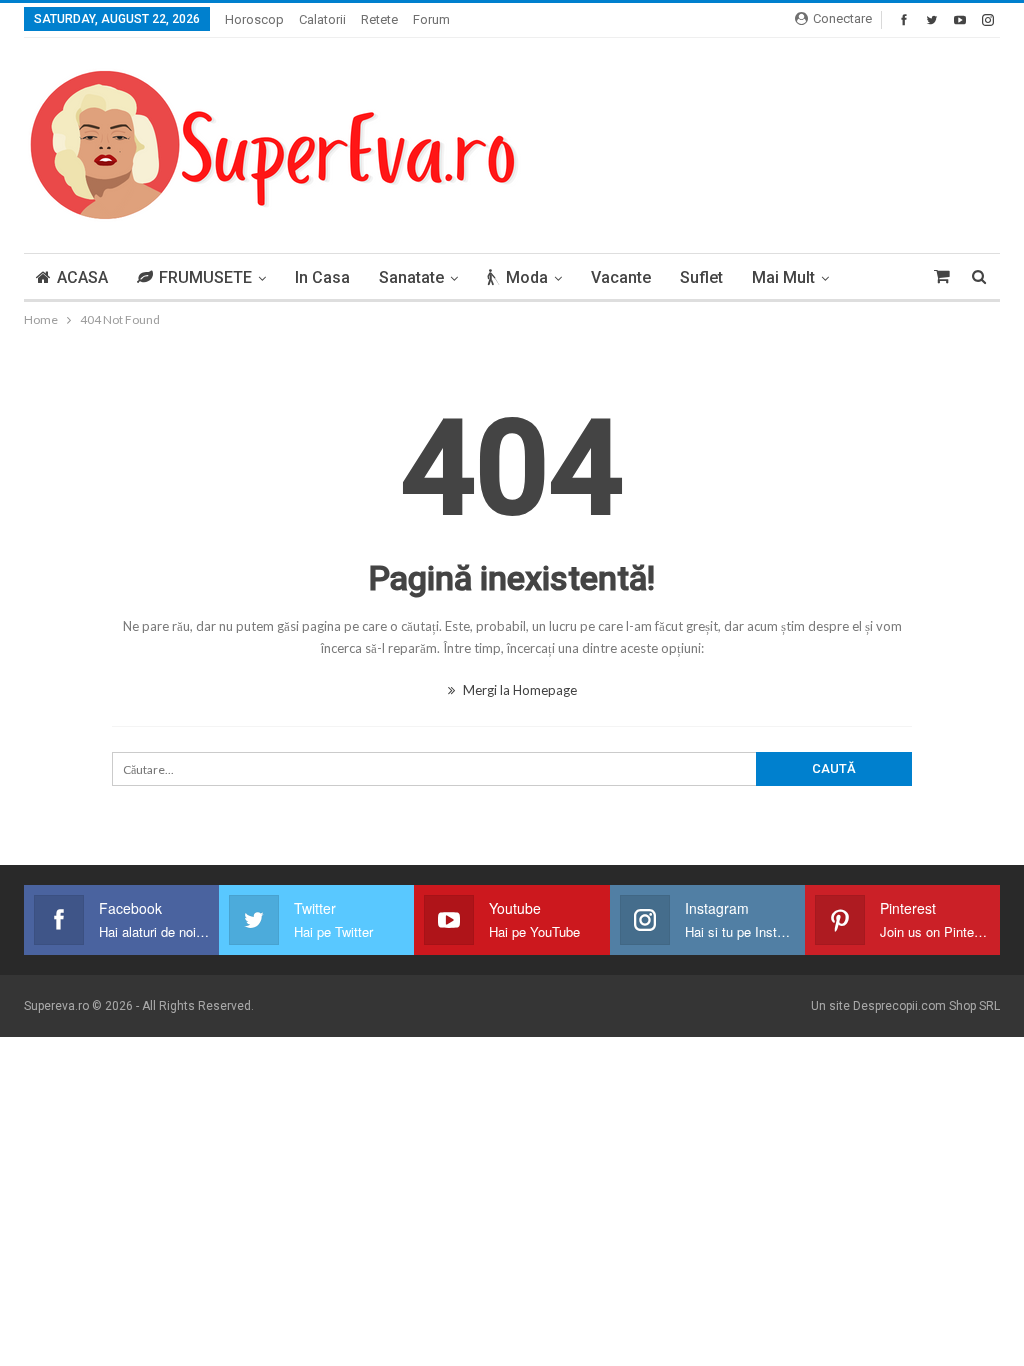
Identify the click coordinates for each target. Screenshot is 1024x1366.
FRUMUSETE (205, 277)
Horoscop (254, 19)
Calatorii (322, 19)
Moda (527, 277)
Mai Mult (783, 277)
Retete (379, 19)
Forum (431, 19)
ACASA (82, 277)
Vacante (621, 277)
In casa (322, 277)
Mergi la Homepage (518, 690)
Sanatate (411, 277)
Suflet (701, 277)
